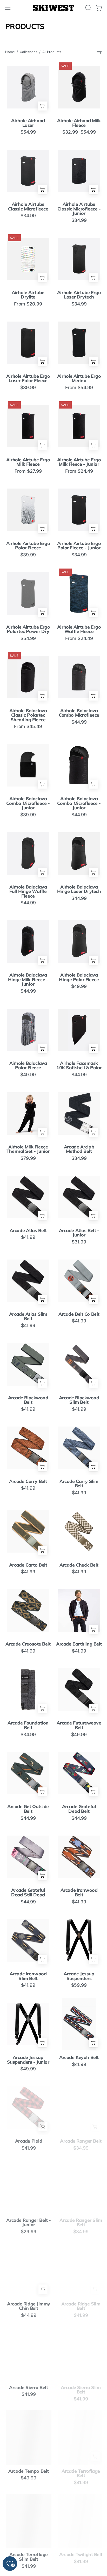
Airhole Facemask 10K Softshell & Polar (79, 1065)
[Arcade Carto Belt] (28, 1531)
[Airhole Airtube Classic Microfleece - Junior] (79, 171)
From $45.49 (28, 726)
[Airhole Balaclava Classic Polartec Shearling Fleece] (28, 677)
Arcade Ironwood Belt (79, 1892)
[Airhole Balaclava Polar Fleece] (28, 1030)
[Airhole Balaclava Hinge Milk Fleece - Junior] (28, 941)
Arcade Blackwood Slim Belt (79, 1400)
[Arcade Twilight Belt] (79, 2521)
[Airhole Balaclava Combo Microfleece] (79, 677)
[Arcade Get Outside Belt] (28, 1773)
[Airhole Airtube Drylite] (28, 259)
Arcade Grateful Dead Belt (79, 1809)
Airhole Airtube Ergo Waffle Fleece (79, 629)
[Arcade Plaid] (28, 2108)
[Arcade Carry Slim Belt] (79, 1448)
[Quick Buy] (42, 106)
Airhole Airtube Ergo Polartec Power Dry (28, 629)
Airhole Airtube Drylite (28, 295)
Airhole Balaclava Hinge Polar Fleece (79, 977)
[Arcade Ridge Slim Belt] (79, 2270)
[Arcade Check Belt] (79, 1531)
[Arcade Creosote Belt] (28, 1610)
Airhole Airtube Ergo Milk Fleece (28, 462)
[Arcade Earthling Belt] (79, 1610)
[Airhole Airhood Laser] (28, 87)
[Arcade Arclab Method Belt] (79, 1113)
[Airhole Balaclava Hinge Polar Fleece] (79, 941)
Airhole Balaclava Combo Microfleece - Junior (28, 803)
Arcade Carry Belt (28, 1481)
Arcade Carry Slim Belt (79, 1484)
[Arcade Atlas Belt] (28, 1197)
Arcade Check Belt (79, 1565)
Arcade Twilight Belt (79, 2555)
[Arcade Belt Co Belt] (79, 1281)
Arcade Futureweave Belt (79, 1725)
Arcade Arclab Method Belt (79, 1149)
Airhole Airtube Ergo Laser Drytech (79, 295)
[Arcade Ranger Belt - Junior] (28, 2186)
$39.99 (28, 388)
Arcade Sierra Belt (28, 2388)
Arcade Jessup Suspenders (79, 1976)
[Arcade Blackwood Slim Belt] (79, 1364)
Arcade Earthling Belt (79, 1644)
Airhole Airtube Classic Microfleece (28, 206)
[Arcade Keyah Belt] (79, 2024)
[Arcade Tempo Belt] (28, 2437)
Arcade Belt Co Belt (79, 1314)
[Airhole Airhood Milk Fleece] (79, 87)
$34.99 (28, 216)
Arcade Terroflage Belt (79, 2473)
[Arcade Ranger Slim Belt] (79, 2186)
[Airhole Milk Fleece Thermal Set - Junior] (28, 1113)
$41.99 (28, 1237)
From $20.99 (28, 304)
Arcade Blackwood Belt (28, 1400)
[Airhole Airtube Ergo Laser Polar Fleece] (28, 343)
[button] (88, 8)
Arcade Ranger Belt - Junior (28, 2222)
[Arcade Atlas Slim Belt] (28, 1281)
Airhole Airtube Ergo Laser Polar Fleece (28, 378)
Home (10, 52)
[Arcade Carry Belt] (28, 1448)
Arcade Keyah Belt (79, 2057)
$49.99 (79, 986)
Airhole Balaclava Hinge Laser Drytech (79, 889)
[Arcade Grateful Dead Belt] (79, 1773)
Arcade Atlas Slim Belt (28, 1316)
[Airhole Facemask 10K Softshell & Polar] (79, 1030)
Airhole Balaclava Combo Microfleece (79, 713)
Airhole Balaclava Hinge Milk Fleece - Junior (28, 980)
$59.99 (79, 1985)
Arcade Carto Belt (28, 1565)
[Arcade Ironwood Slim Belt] (28, 1940)
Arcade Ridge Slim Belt (79, 2306)
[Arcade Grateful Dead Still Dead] (28, 1857)
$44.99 (79, 722)
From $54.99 (79, 388)
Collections (29, 52)
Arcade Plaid (28, 2141)
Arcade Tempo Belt (28, 2471)
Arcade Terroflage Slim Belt (28, 2557)
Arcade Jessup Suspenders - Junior (28, 2060)
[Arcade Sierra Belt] (28, 2354)
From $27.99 (28, 471)
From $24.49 (79, 471)
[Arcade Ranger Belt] (79, 2108)
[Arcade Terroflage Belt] (79, 2437)
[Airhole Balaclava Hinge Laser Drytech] (79, 853)
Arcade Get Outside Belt (28, 1809)
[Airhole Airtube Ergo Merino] (79, 343)
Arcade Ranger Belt (79, 2141)
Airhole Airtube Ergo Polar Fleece (28, 546)
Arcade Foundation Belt (28, 1725)
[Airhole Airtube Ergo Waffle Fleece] (79, 593)
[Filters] (99, 52)
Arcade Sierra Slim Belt (79, 2390)
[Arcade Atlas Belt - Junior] (79, 1197)
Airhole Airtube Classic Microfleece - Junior (79, 209)
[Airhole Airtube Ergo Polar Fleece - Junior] (79, 510)
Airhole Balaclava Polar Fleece (28, 1065)
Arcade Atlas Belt (28, 1231)
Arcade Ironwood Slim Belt (28, 1976)
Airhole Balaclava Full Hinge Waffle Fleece (28, 892)
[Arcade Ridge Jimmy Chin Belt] (28, 2270)
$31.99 (79, 1242)
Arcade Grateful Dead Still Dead (28, 1892)
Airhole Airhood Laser (28, 123)
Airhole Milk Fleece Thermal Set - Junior (28, 1149)
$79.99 (28, 1158)
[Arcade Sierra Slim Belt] (79, 2354)
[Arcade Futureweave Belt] (79, 1689)
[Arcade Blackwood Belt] (28, 1364)
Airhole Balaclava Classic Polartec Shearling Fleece (28, 715)
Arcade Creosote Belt (28, 1644)
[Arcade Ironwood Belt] (79, 1857)
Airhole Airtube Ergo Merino (79, 378)
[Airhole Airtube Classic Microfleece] (28, 171)
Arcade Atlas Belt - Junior (79, 1233)
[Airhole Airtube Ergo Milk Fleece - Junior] (79, 426)
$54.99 (28, 132)
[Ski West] (53, 8)
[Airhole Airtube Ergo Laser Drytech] (79, 259)
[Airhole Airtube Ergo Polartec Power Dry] (28, 593)
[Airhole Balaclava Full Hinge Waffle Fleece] (28, 853)
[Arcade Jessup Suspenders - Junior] (28, 2024)
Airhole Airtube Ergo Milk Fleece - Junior (79, 462)
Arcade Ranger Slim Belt (79, 2222)
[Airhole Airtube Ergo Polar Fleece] (28, 510)
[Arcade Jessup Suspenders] (79, 1940)
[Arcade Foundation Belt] (28, 1689)
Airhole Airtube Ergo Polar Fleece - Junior (79, 546)
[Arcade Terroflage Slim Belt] (28, 2521)
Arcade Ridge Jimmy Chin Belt (28, 2306)
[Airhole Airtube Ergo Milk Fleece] (28, 426)
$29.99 (28, 2232)
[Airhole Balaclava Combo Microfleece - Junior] (28, 765)
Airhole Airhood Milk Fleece (79, 123)
